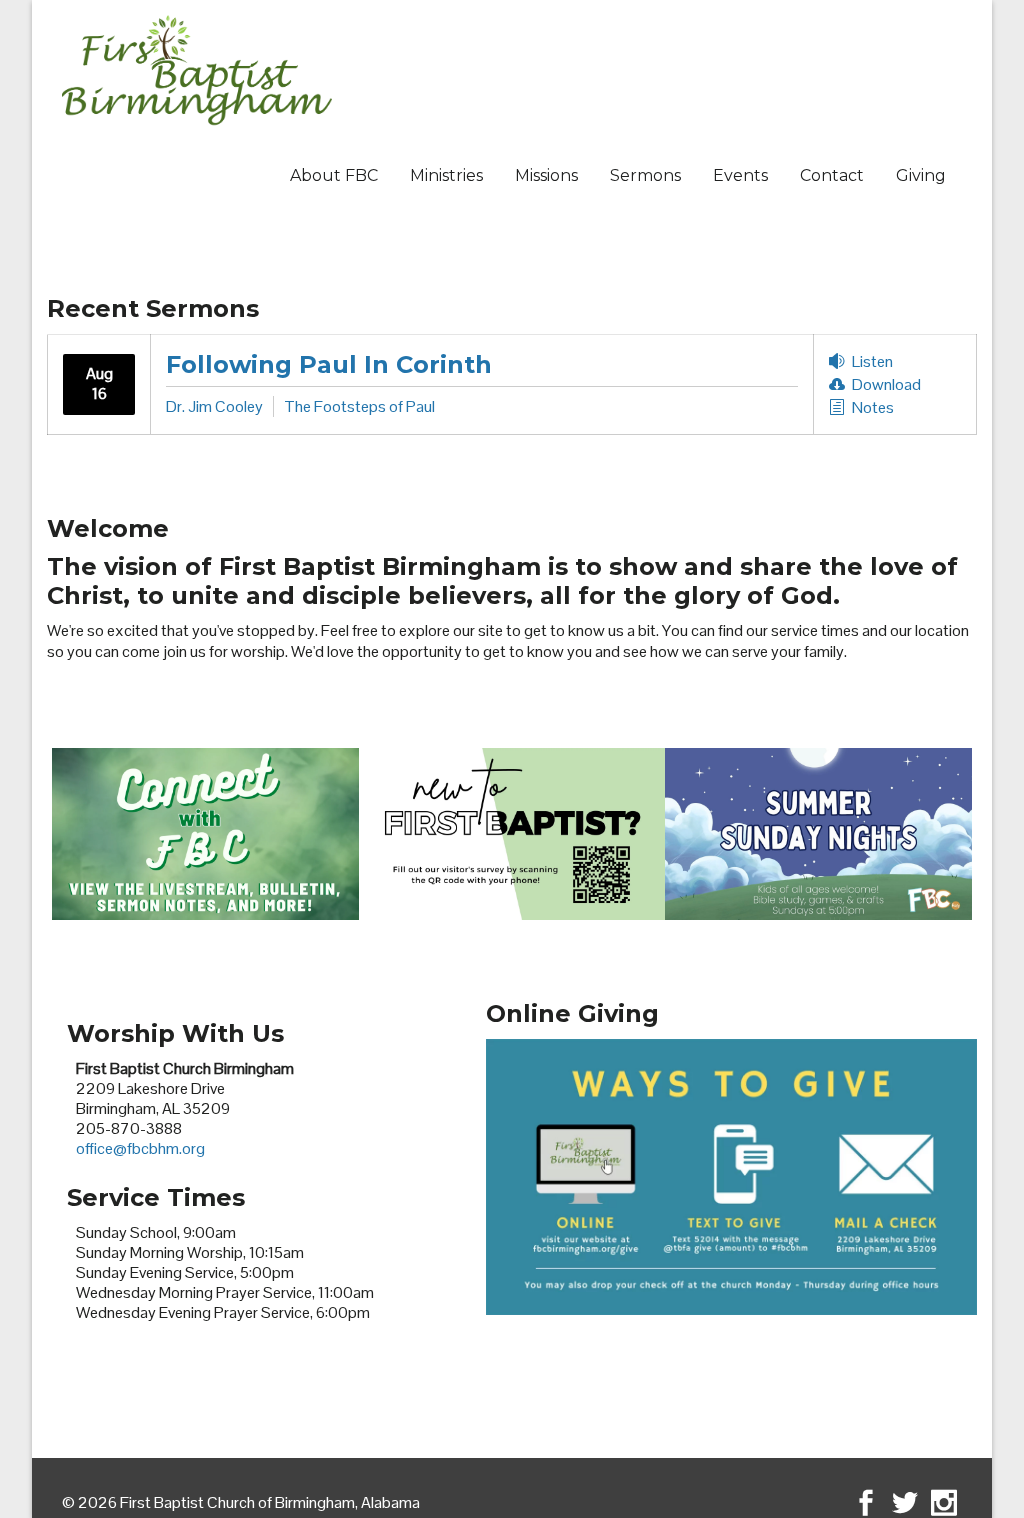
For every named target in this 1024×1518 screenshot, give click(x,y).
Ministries (446, 175)
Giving (921, 175)
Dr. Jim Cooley (214, 406)
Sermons (645, 175)
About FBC (334, 175)
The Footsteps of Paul (359, 406)
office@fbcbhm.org (140, 1148)
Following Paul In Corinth (329, 364)
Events (740, 175)
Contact (832, 175)
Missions (546, 175)
